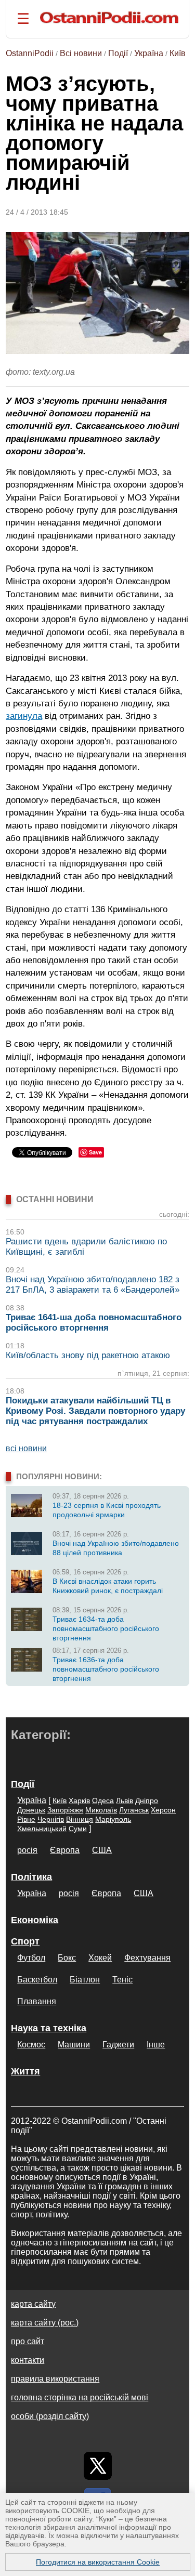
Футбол (31, 1958)
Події (118, 53)
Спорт (25, 1941)
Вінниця (80, 1819)
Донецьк (31, 1810)
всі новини (26, 1448)
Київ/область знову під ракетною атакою (88, 1355)
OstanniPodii (30, 53)
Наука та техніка (49, 2028)
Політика (31, 1877)
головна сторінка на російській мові (80, 2397)
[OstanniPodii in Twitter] (98, 2466)
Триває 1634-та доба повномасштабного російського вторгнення (106, 1628)
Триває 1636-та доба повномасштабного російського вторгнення (106, 1669)
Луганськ (134, 1810)
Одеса (103, 1800)
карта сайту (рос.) (45, 2323)
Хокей (100, 1958)
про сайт (28, 2341)
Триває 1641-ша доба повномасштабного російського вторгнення (94, 1323)
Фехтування (147, 1958)
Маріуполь (113, 1819)
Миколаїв (101, 1810)
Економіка (35, 1920)
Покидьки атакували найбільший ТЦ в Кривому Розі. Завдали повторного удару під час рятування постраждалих (95, 1411)
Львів (125, 1800)
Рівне (26, 1819)
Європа (65, 1850)
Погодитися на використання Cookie (98, 2562)
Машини (74, 2045)
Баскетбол (37, 1980)
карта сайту (33, 2304)
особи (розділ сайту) (50, 2416)
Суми (78, 1829)
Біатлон (85, 1980)
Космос (31, 2045)
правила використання (55, 2379)
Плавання (37, 2001)
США (102, 1850)
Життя (25, 2071)
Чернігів (51, 1819)
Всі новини (81, 53)
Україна (149, 53)
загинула (24, 716)
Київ (178, 53)
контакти (28, 2360)
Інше (156, 2045)
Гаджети (118, 2045)
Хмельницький (42, 1829)
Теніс (122, 1980)
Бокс (67, 1958)
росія (27, 1850)
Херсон (163, 1810)
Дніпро (147, 1800)
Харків (79, 1800)
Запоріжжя (65, 1810)
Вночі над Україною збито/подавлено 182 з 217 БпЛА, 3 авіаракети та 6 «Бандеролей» (93, 1285)
